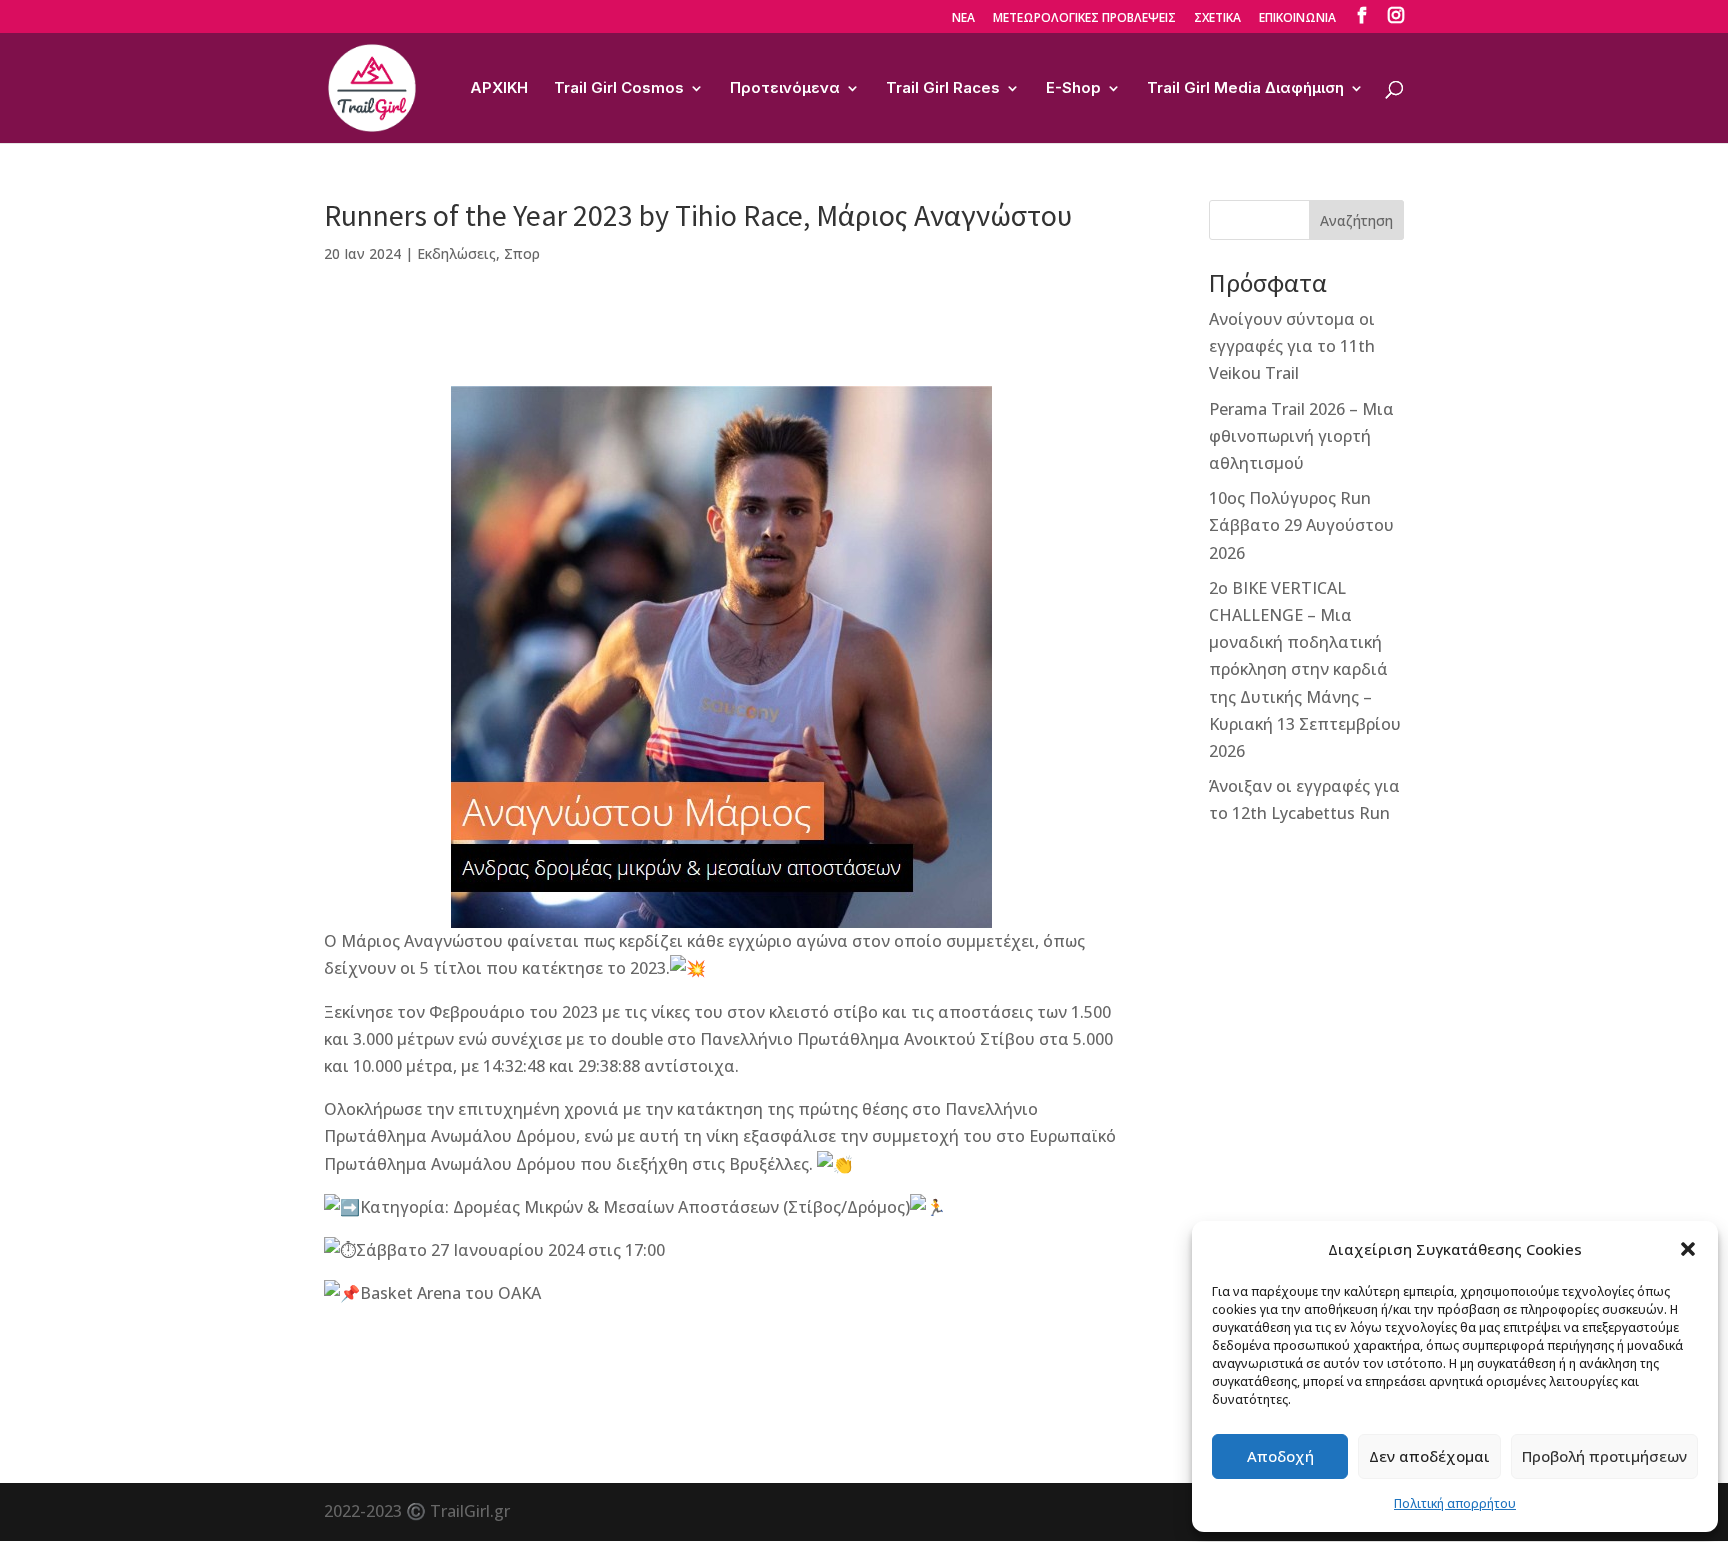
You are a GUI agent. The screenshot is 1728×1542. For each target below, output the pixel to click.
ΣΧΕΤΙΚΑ (1217, 19)
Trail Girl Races (943, 89)
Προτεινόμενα (785, 89)
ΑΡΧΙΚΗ (499, 89)
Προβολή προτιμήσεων (1604, 1456)
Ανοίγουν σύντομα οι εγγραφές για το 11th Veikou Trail (1292, 346)
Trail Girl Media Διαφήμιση (1245, 89)
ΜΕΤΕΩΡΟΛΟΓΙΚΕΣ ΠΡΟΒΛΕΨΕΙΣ (1084, 19)
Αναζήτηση (1356, 220)
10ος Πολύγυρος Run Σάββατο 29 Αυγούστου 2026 (1301, 525)
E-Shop (1073, 89)
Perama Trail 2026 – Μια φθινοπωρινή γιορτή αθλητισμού (1301, 436)
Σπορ (522, 253)
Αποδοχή (1280, 1456)
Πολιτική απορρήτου (1455, 1503)
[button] (1688, 1249)
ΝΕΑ (963, 19)
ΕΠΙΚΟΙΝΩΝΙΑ (1297, 19)
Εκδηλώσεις (456, 253)
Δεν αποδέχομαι (1429, 1456)
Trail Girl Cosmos (619, 89)
